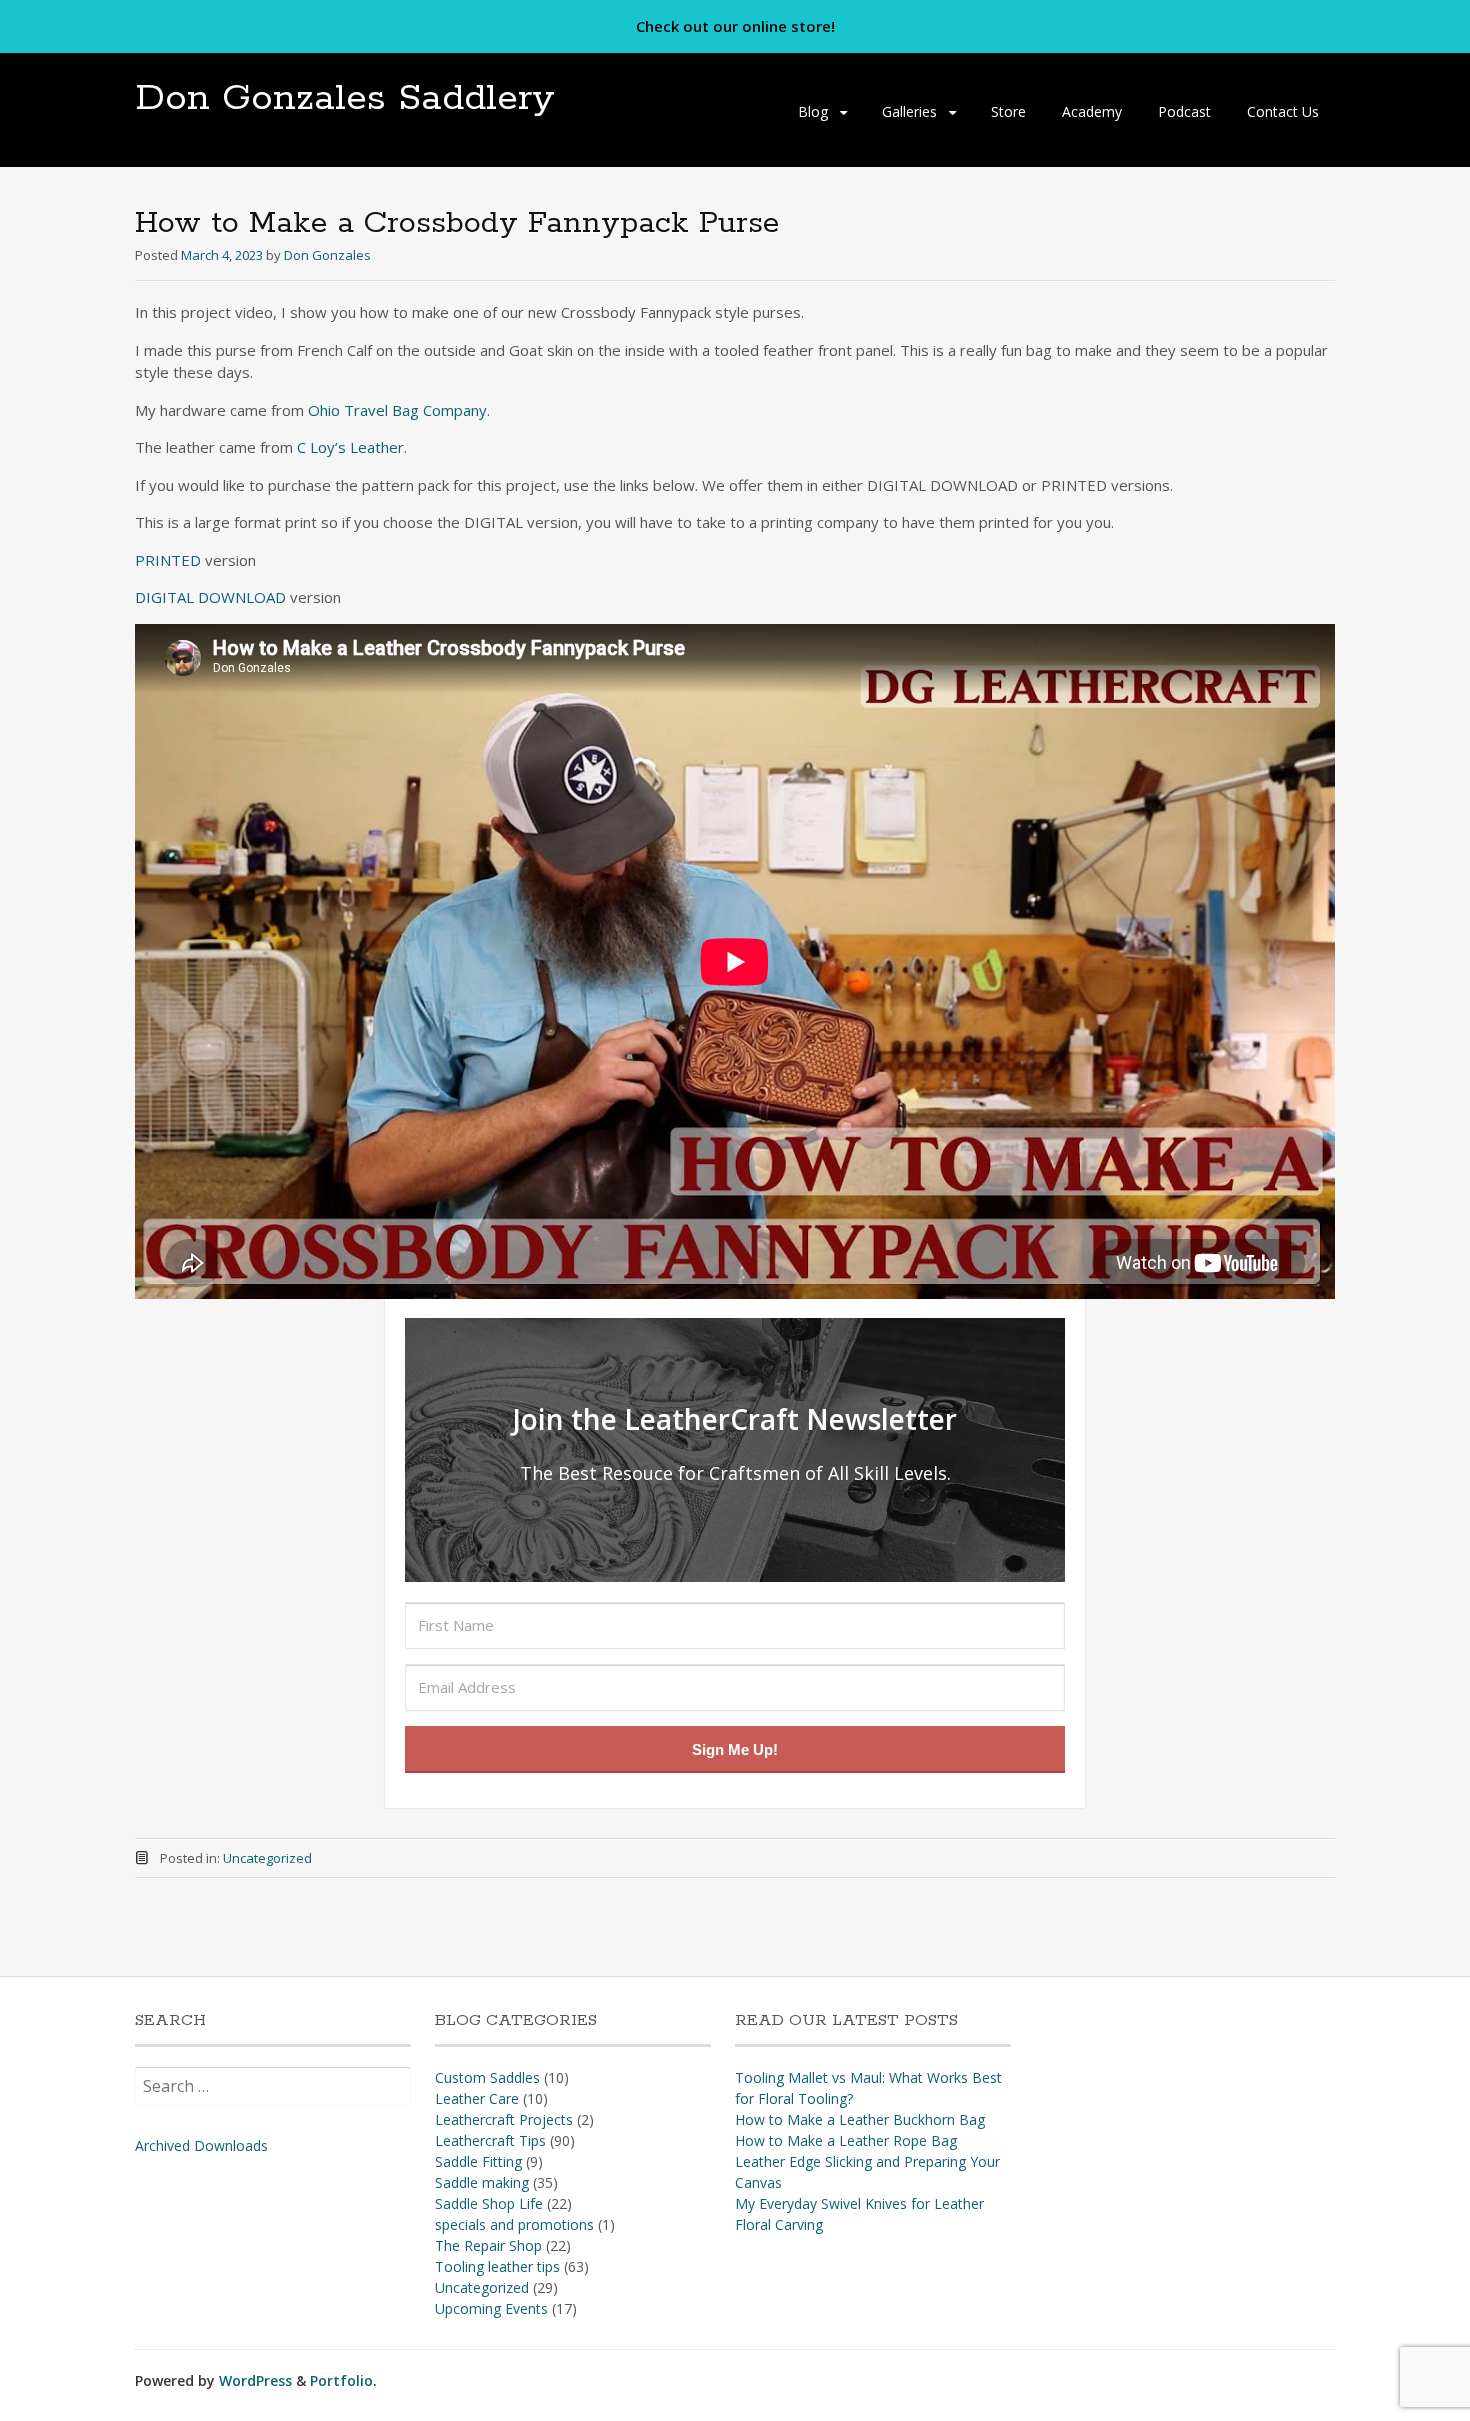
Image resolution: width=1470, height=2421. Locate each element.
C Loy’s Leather (350, 447)
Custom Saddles (487, 2077)
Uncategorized (267, 1858)
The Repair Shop (488, 2245)
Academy (1092, 111)
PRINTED (170, 560)
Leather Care (477, 2098)
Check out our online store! (735, 26)
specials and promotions (514, 2224)
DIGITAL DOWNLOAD (210, 597)
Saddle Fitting (478, 2161)
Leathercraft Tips (490, 2140)
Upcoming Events (491, 2308)
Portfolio (341, 2380)
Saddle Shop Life (489, 2203)
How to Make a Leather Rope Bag (846, 2140)
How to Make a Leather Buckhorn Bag (860, 2119)
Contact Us (1283, 111)
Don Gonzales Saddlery (345, 98)
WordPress (255, 2380)
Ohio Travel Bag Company (397, 410)
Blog (813, 111)
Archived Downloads (201, 2145)
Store (1008, 111)
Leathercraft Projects (504, 2119)
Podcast (1184, 111)
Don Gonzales (327, 255)
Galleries (909, 111)
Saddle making (482, 2182)
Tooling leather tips (497, 2266)
